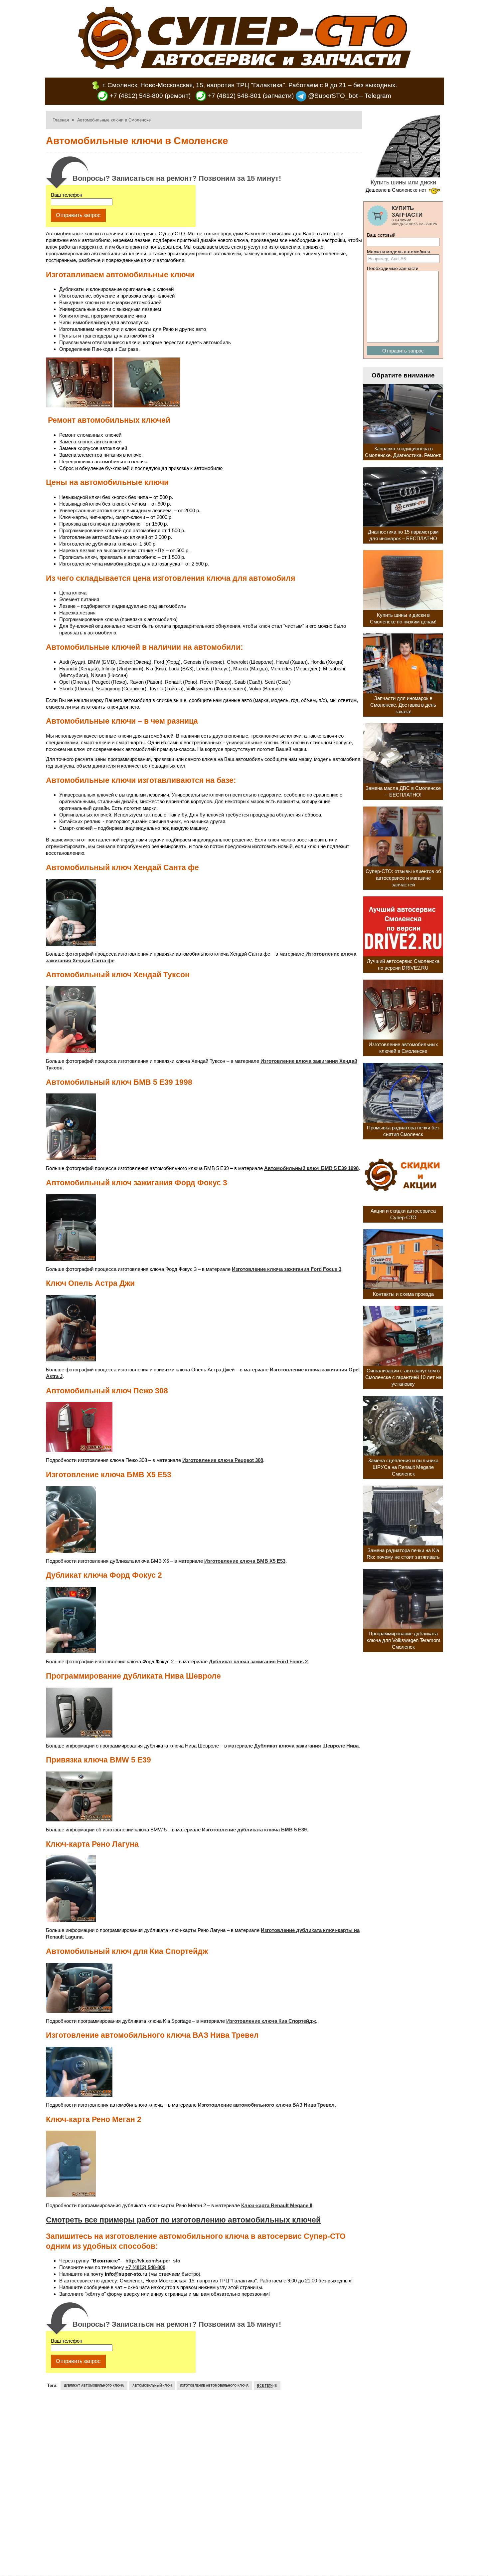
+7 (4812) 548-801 (234, 96)
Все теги (265, 2386)
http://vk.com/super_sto (153, 2261)
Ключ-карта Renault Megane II (277, 2205)
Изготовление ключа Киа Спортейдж (271, 2021)
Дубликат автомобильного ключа (94, 2386)
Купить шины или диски (403, 182)
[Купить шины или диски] (403, 175)
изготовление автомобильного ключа (214, 2386)
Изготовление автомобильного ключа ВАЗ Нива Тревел (266, 2105)
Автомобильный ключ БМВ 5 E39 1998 (311, 1168)
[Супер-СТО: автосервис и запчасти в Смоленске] (244, 67)
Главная (61, 120)
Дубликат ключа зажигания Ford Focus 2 (258, 1661)
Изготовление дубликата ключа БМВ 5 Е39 (254, 1830)
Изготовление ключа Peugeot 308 (223, 1460)
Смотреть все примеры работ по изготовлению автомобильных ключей (183, 2220)
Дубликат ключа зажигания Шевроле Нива (306, 1746)
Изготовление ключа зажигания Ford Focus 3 (287, 1269)
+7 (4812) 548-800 (136, 96)
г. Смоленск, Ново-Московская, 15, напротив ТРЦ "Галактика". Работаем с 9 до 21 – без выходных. (250, 85)
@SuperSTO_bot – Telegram (349, 96)
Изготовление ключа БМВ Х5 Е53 (245, 1561)
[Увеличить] (79, 406)
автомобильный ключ (152, 2386)
